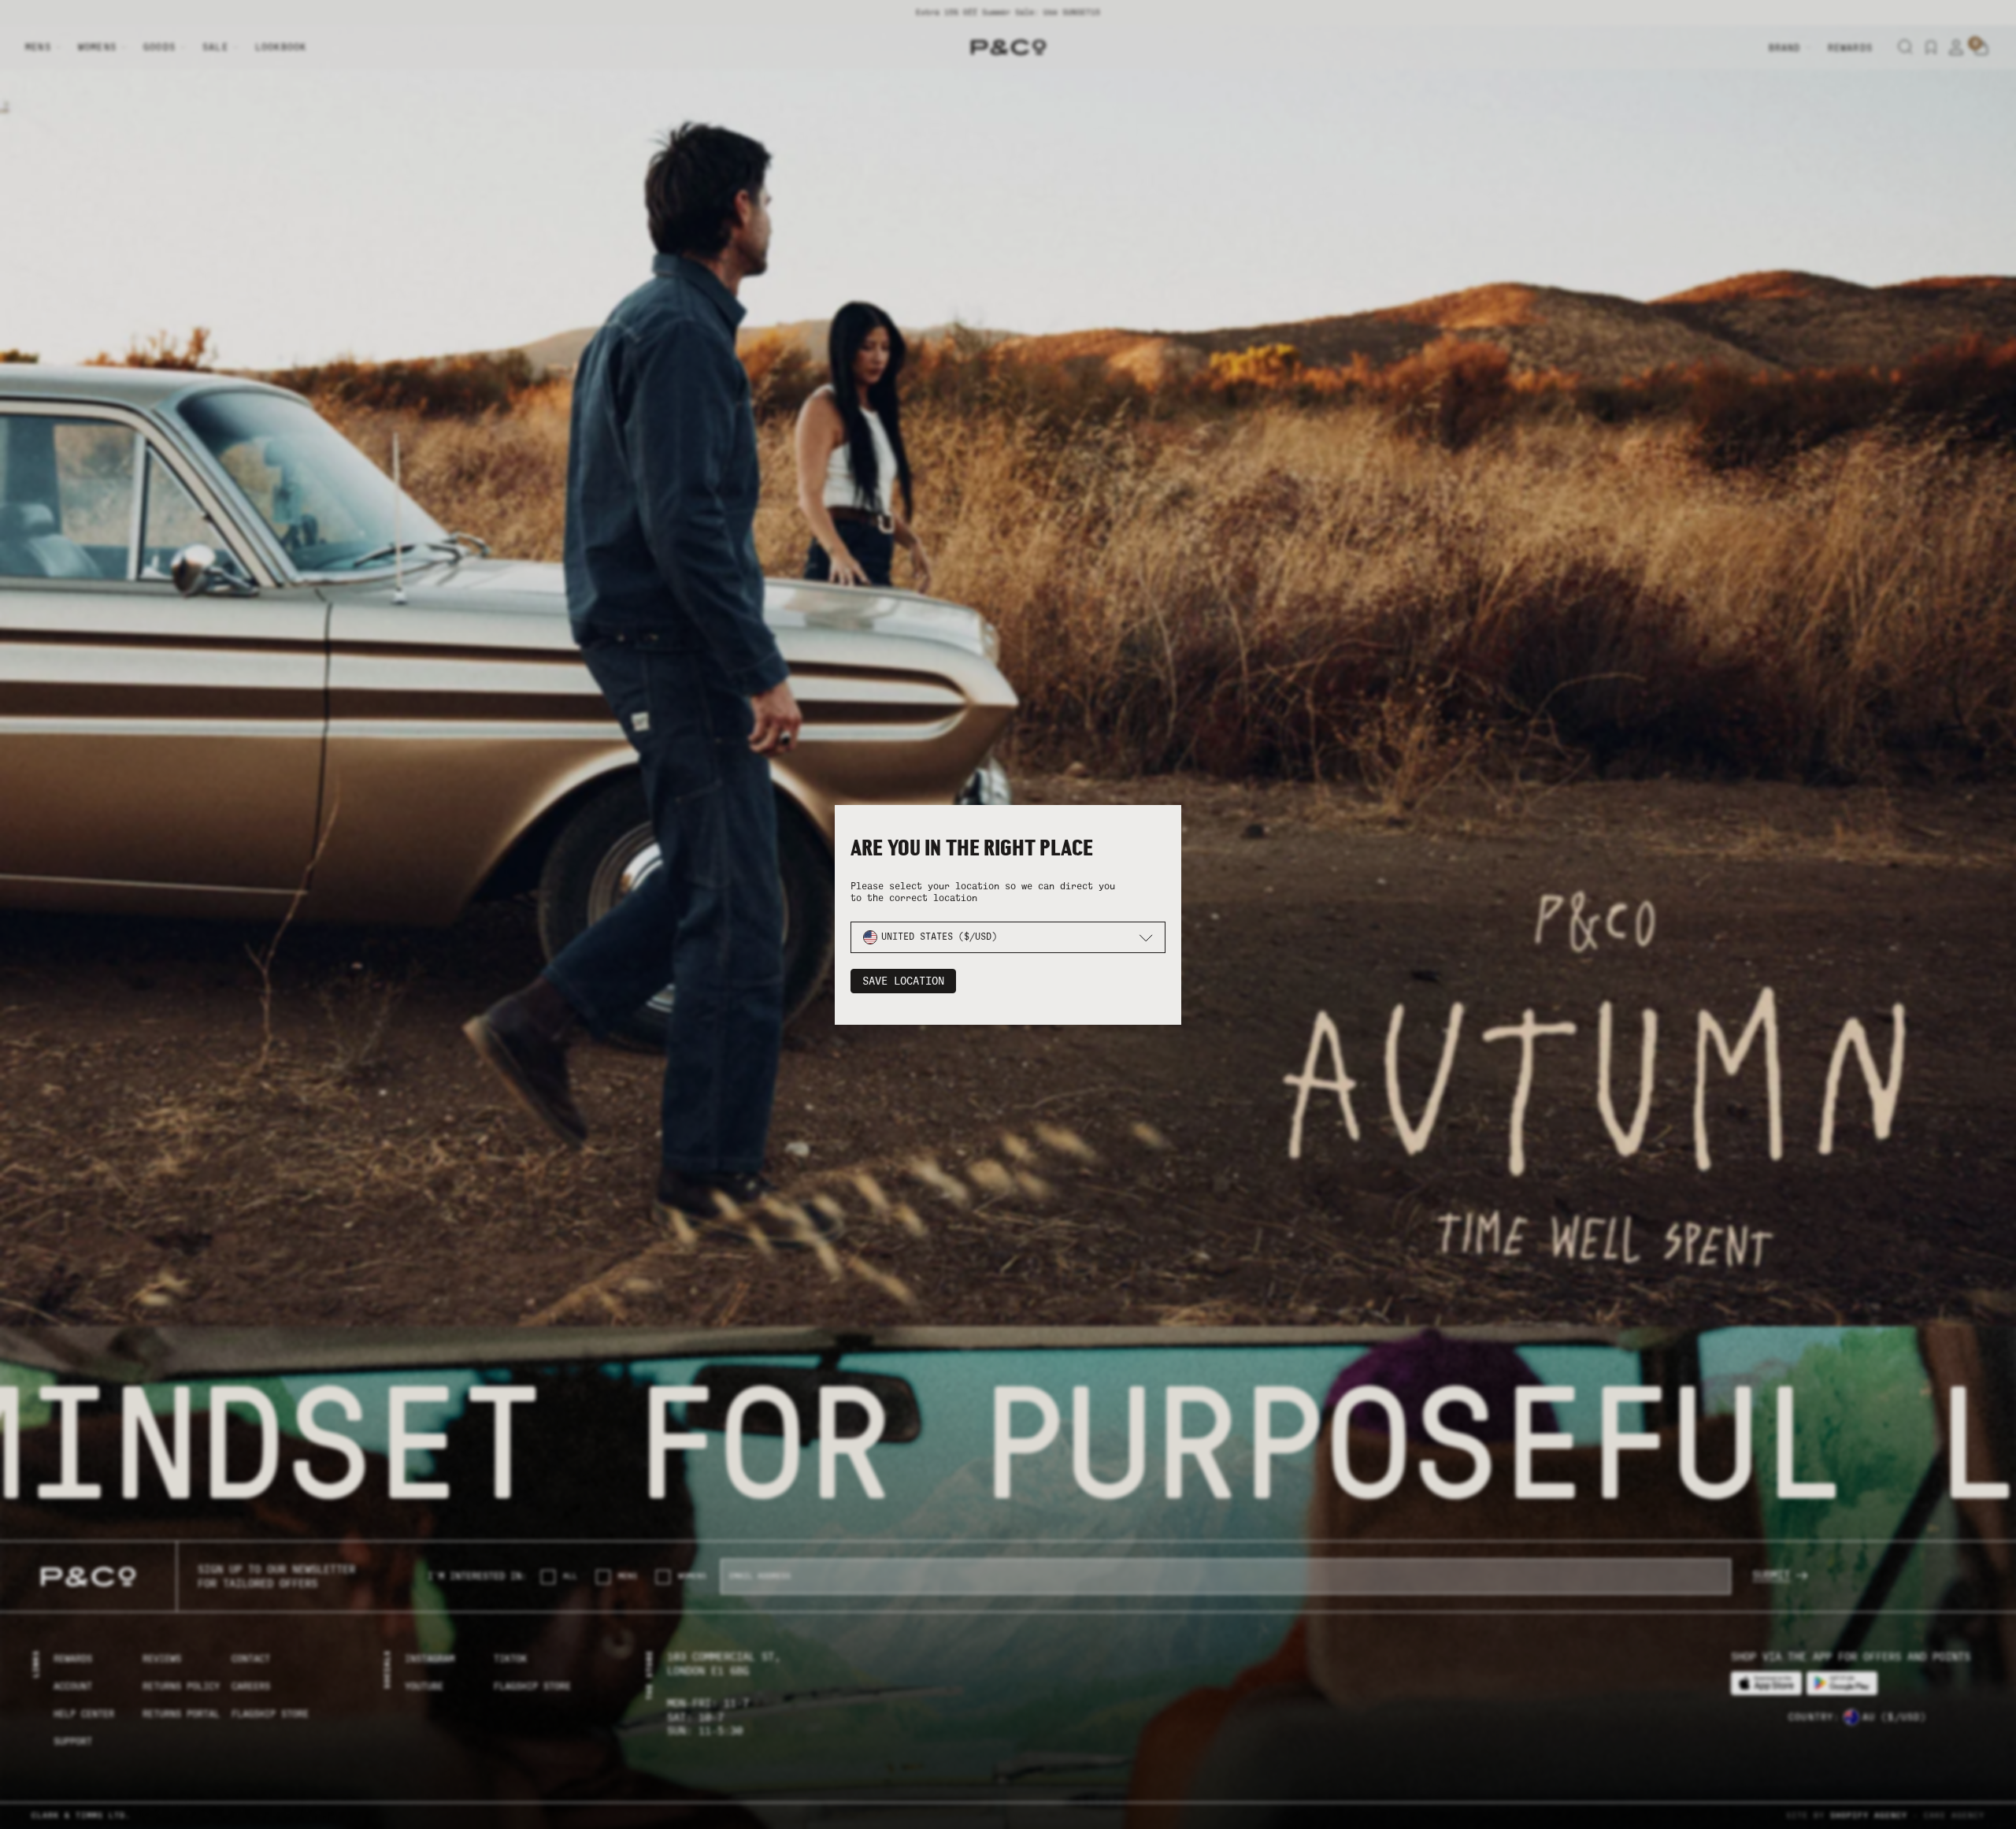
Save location (903, 981)
